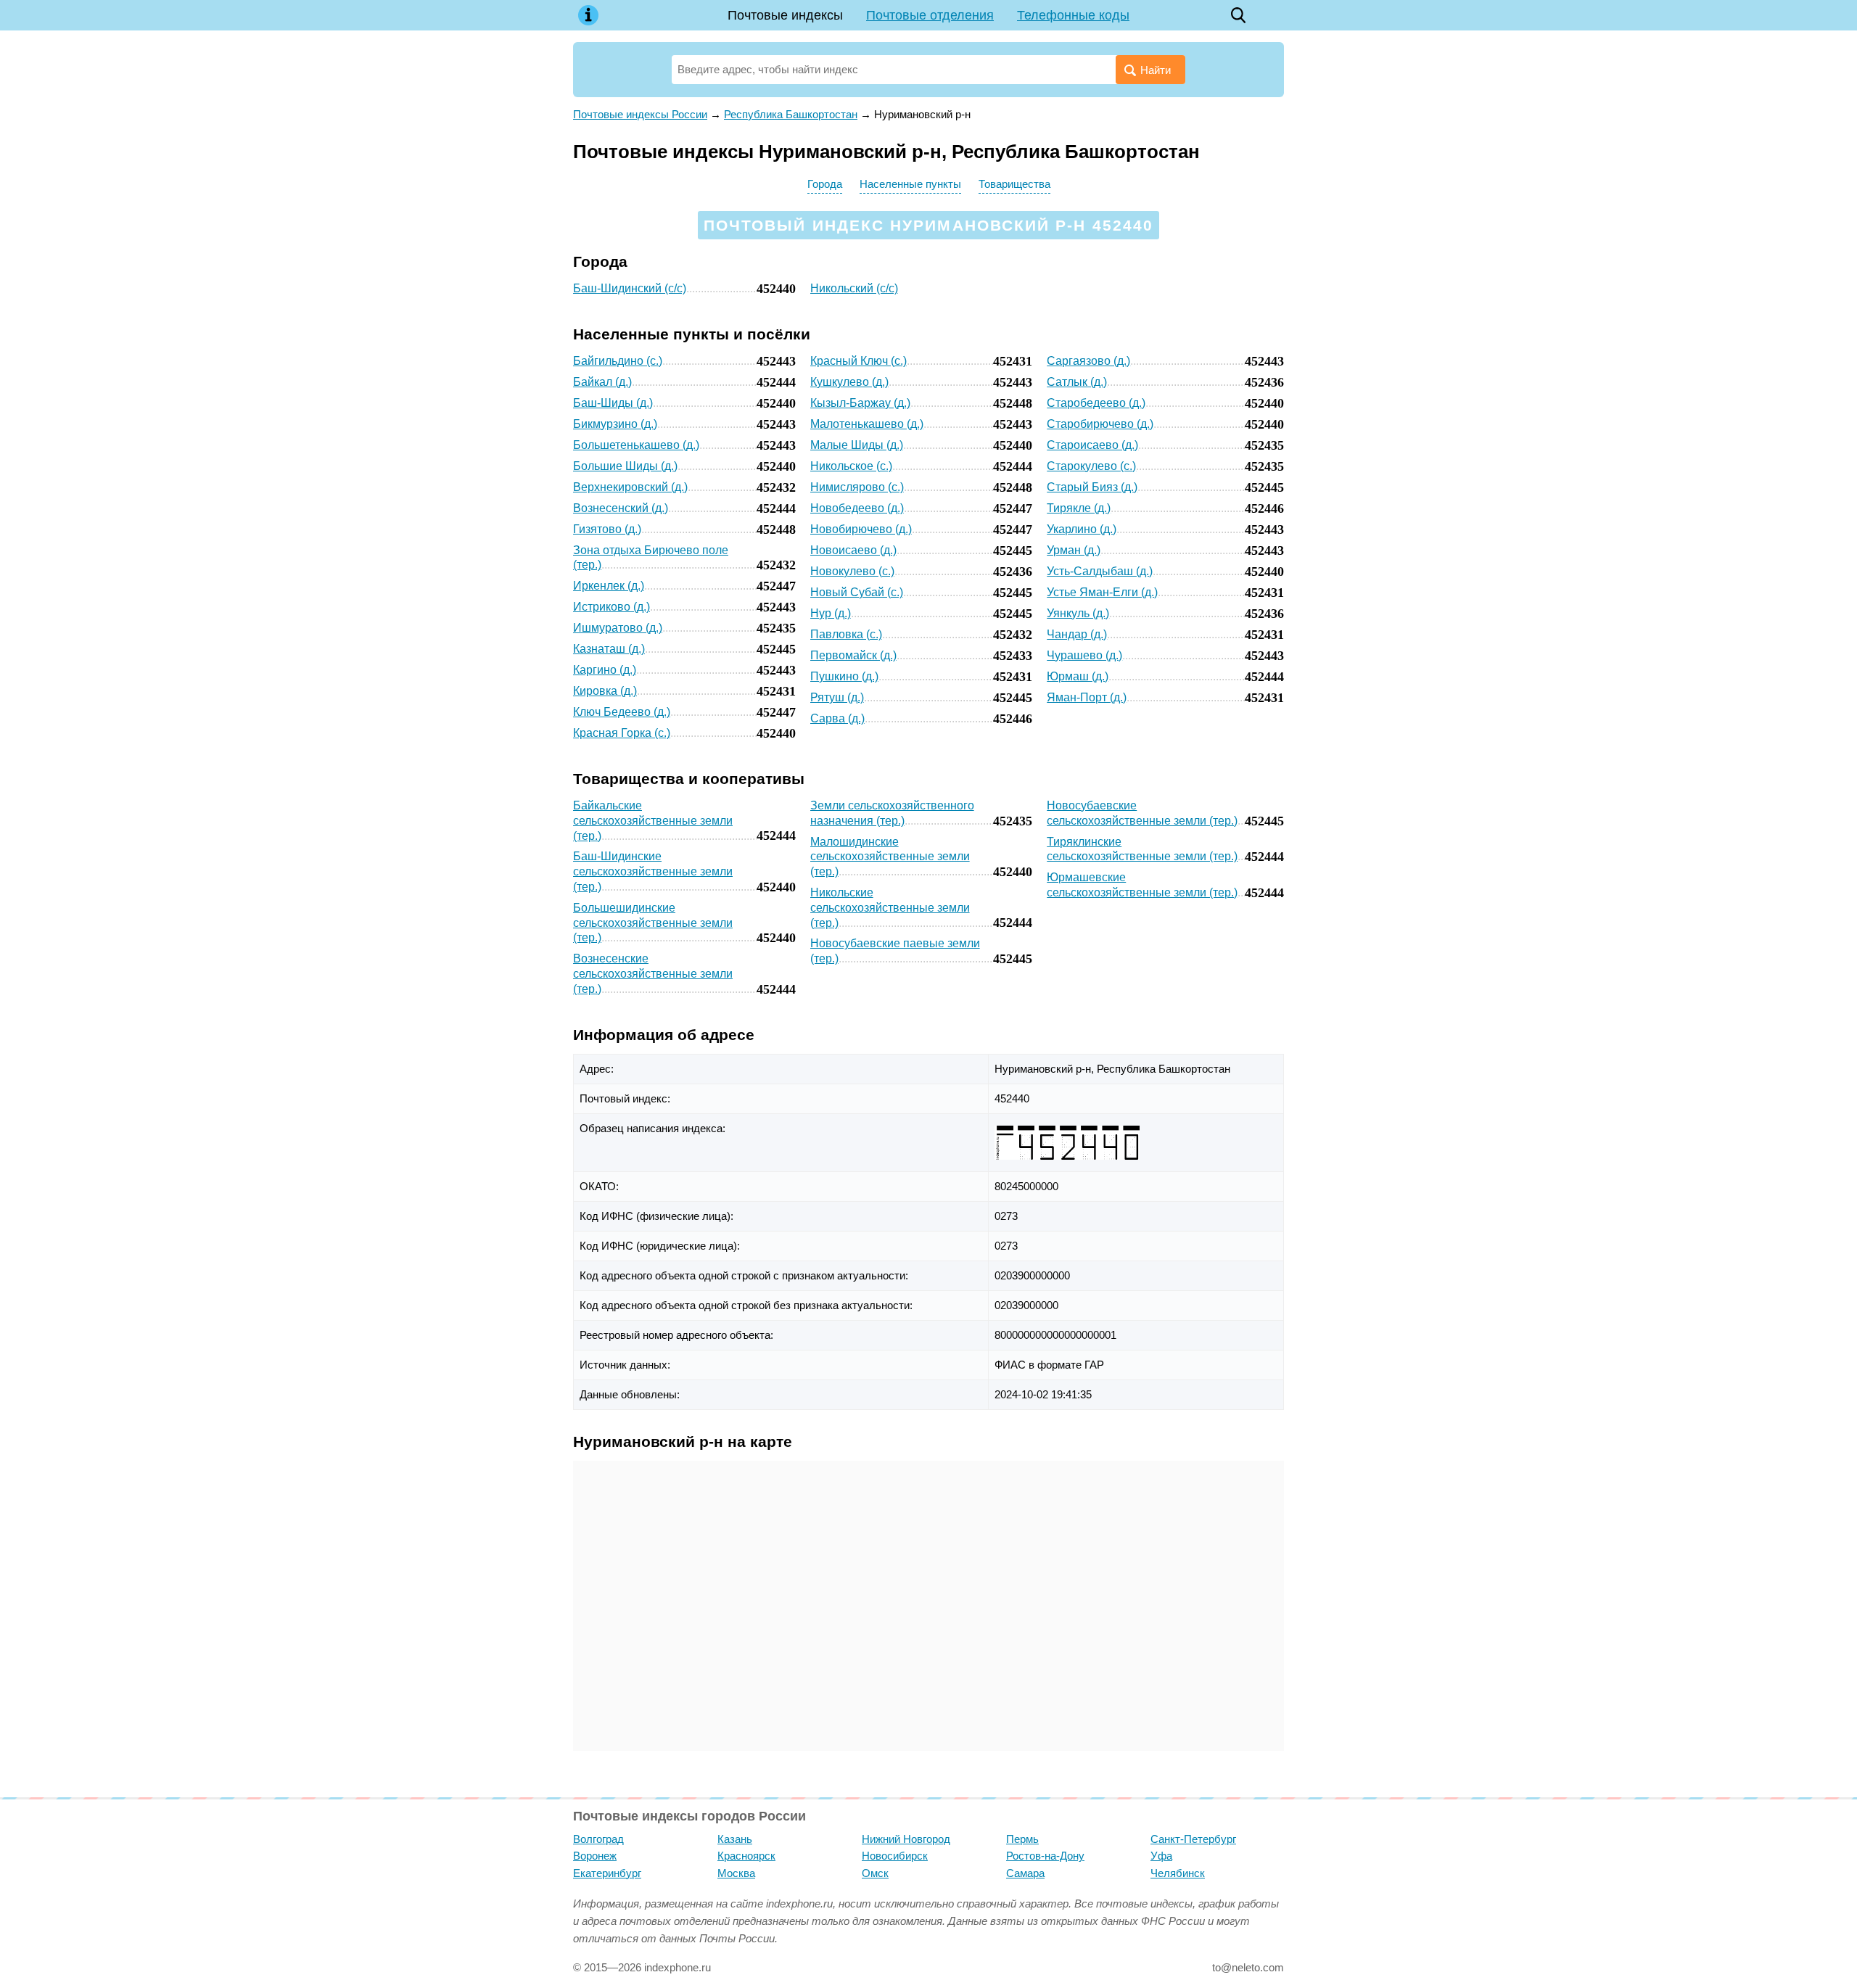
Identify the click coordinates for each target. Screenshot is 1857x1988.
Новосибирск (895, 1856)
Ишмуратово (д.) (618, 628)
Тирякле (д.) (1079, 508)
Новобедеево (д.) (857, 508)
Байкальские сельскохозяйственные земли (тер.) (653, 821)
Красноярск (746, 1856)
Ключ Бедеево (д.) (622, 712)
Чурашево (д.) (1084, 655)
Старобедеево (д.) (1096, 403)
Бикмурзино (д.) (615, 424)
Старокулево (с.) (1091, 466)
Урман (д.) (1074, 550)
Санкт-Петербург (1193, 1839)
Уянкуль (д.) (1078, 613)
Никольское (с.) (851, 466)
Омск (875, 1873)
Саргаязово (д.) (1088, 361)
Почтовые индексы (785, 15)
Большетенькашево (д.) (636, 445)
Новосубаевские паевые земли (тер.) (895, 951)
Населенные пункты (910, 184)
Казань (735, 1839)
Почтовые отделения (930, 15)
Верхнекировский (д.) (630, 487)
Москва (736, 1873)
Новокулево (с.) (852, 571)
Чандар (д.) (1077, 634)
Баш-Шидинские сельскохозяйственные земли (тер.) (653, 871)
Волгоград (598, 1839)
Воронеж (595, 1856)
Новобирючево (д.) (861, 529)
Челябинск (1178, 1873)
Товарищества (1014, 184)
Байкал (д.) (602, 382)
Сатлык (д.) (1077, 382)
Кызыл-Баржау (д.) (860, 403)
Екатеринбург (607, 1873)
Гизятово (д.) (607, 529)
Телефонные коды (1073, 15)
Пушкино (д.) (844, 676)
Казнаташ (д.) (609, 649)
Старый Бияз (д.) (1092, 487)
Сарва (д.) (837, 718)
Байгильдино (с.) (618, 361)
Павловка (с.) (846, 634)
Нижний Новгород (906, 1839)
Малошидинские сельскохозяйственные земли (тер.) (890, 857)
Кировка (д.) (605, 691)
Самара (1025, 1873)
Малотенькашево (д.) (867, 424)
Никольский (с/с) (854, 288)
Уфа (1161, 1856)
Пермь (1022, 1839)
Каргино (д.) (605, 670)
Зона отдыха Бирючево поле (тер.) (651, 558)
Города (825, 184)
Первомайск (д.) (853, 655)
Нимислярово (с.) (857, 487)
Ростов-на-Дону (1045, 1856)
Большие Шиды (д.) (625, 466)
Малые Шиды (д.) (857, 445)
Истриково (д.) (612, 607)
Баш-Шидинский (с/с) (630, 288)
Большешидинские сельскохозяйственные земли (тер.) (653, 923)
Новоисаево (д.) (853, 550)
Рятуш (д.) (837, 697)
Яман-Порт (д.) (1087, 697)
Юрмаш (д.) (1078, 676)
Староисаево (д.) (1092, 445)
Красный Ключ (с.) (858, 361)
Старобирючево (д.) (1100, 424)
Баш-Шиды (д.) (613, 403)
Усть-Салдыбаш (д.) (1100, 571)
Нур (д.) (831, 613)
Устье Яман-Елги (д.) (1102, 592)
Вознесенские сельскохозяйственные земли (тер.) (653, 974)
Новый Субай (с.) (857, 592)
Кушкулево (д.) (849, 382)
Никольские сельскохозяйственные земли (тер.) (890, 908)
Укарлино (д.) (1082, 529)
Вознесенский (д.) (621, 508)
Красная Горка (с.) (622, 733)
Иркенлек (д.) (609, 586)
